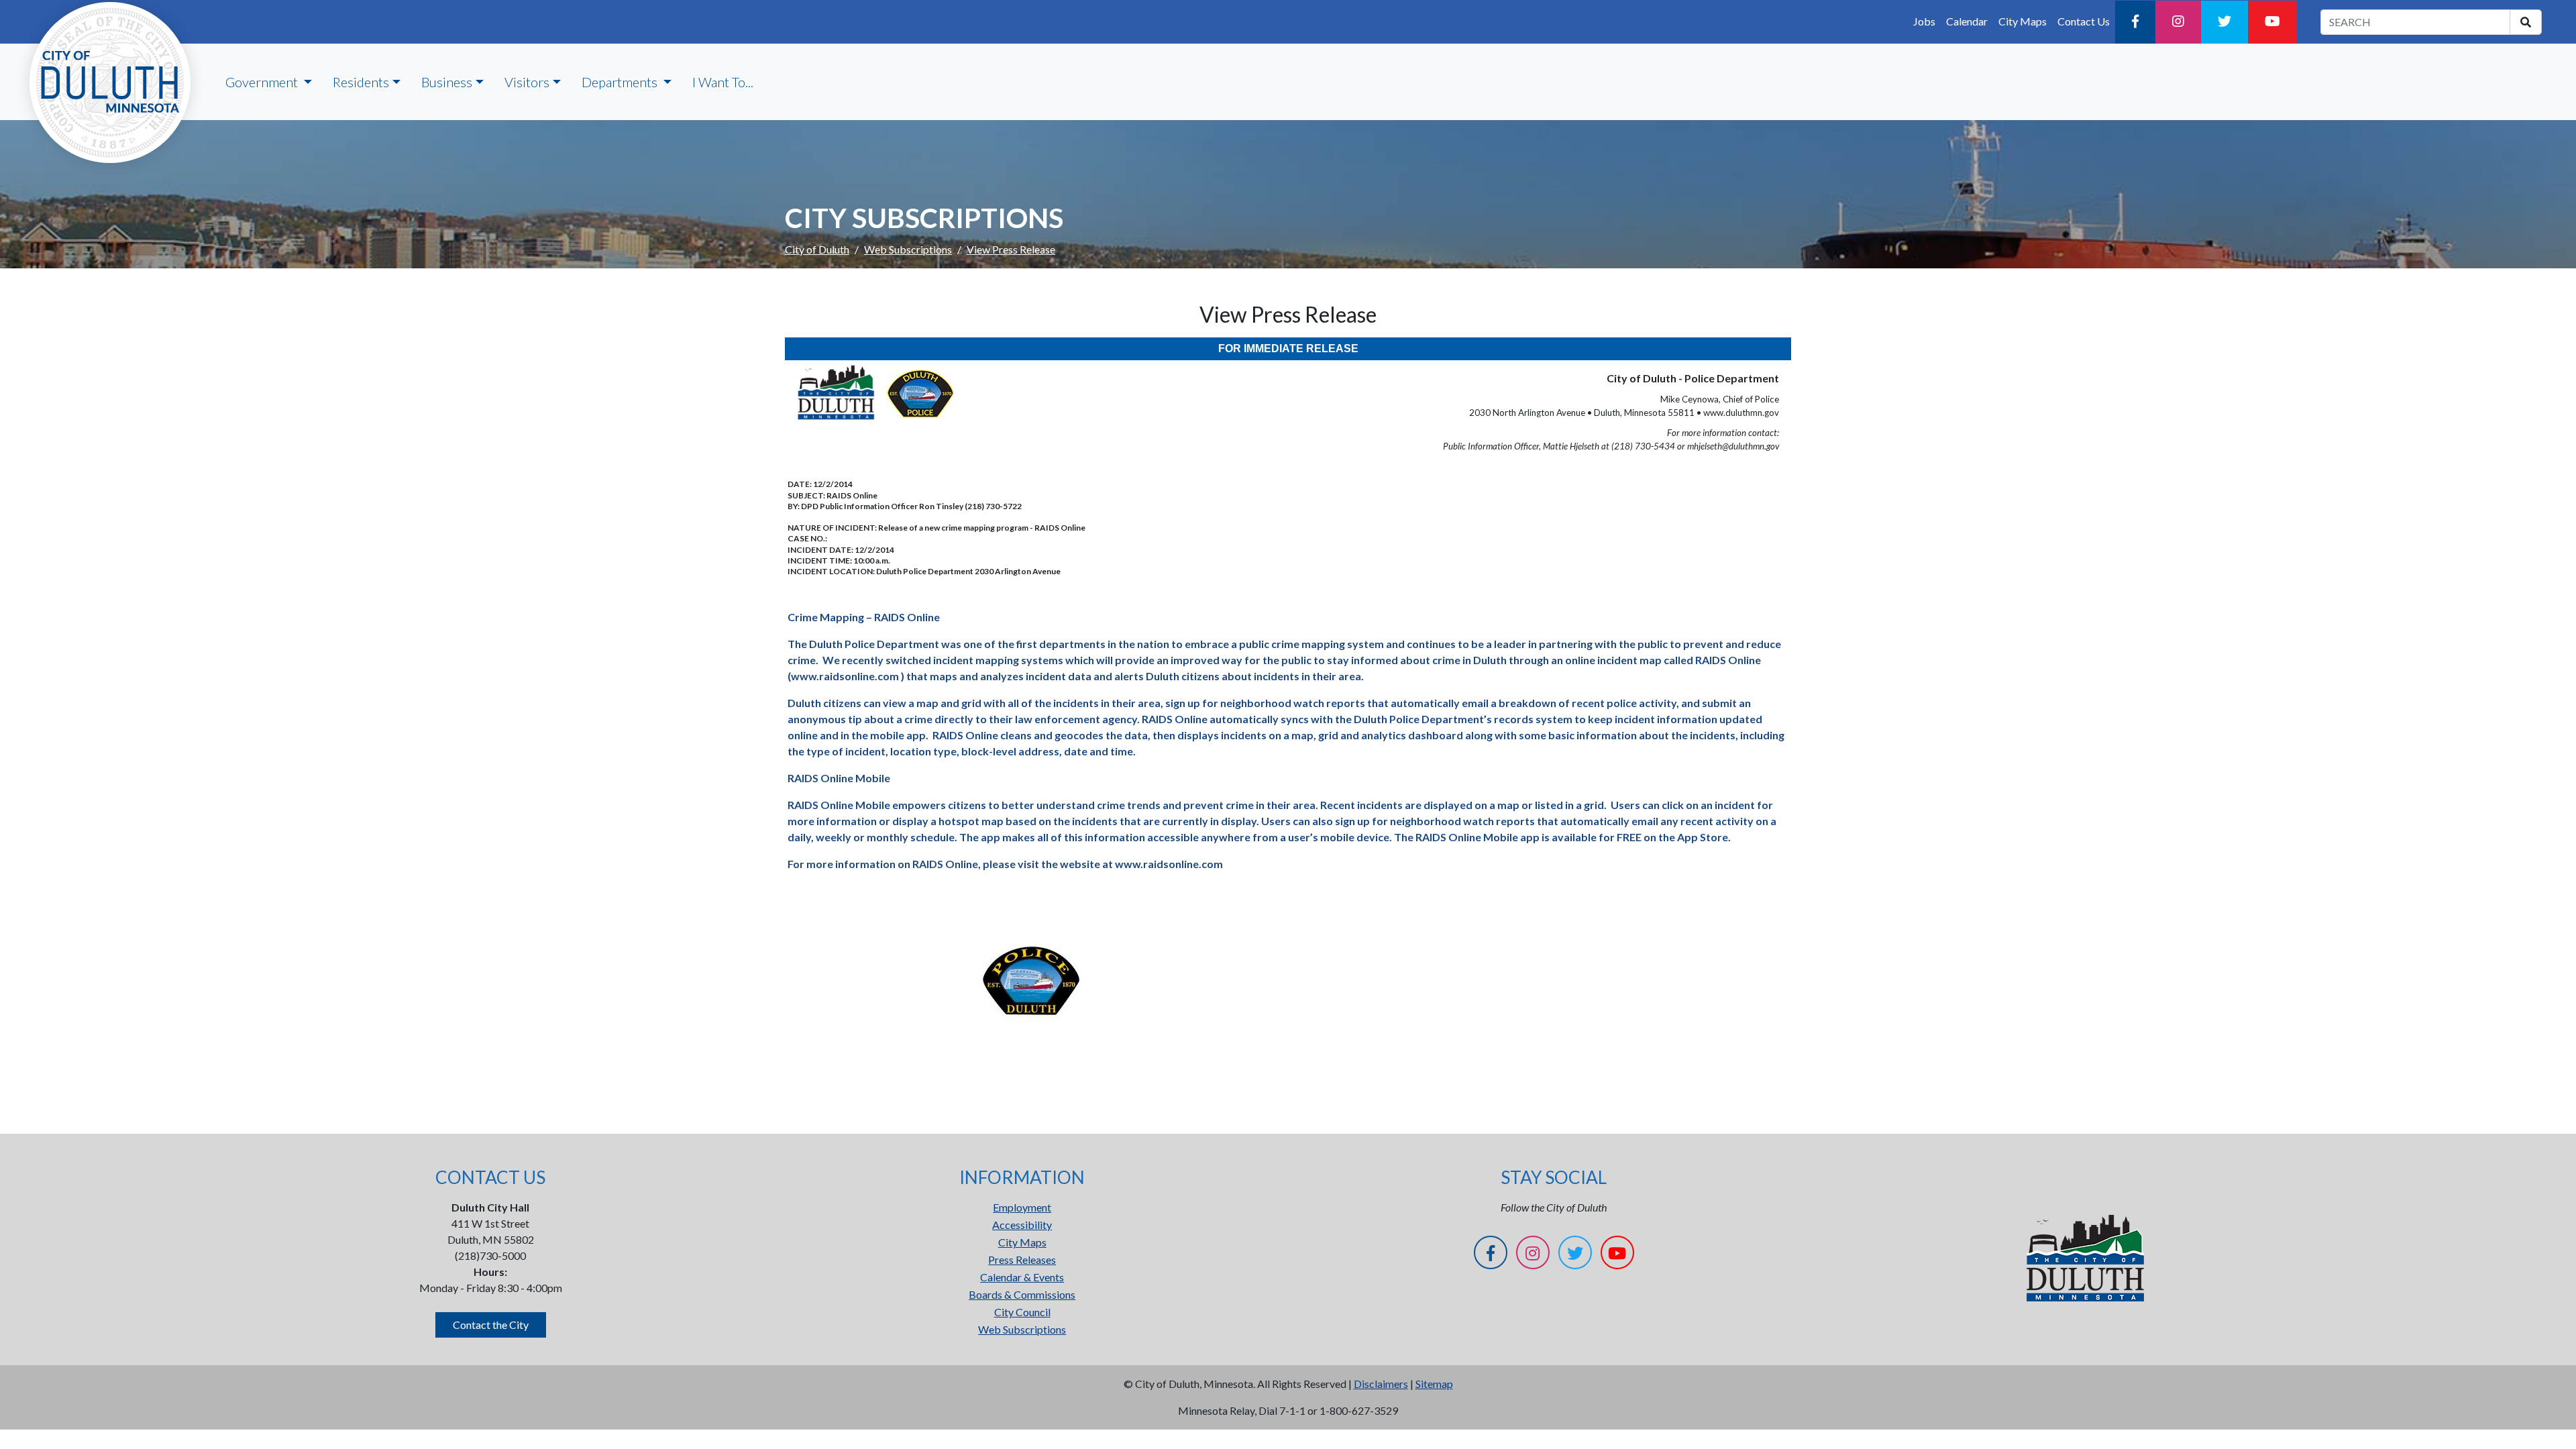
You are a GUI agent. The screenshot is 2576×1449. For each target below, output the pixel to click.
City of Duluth (817, 249)
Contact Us (2084, 21)
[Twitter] (2224, 22)
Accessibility (1022, 1225)
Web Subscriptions (908, 249)
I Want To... (723, 82)
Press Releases (1022, 1259)
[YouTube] (2272, 22)
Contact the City (491, 1325)
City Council (1022, 1312)
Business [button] (447, 82)
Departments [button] (621, 82)
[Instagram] (2178, 22)
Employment (1022, 1207)
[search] (2526, 22)
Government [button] (263, 82)
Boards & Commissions (1022, 1294)
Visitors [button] (527, 82)
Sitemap (1434, 1384)
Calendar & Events (1022, 1277)
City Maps (2023, 21)
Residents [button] (361, 82)
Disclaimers (1381, 1384)
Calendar (1967, 21)
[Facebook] (2135, 22)
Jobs (1924, 21)
